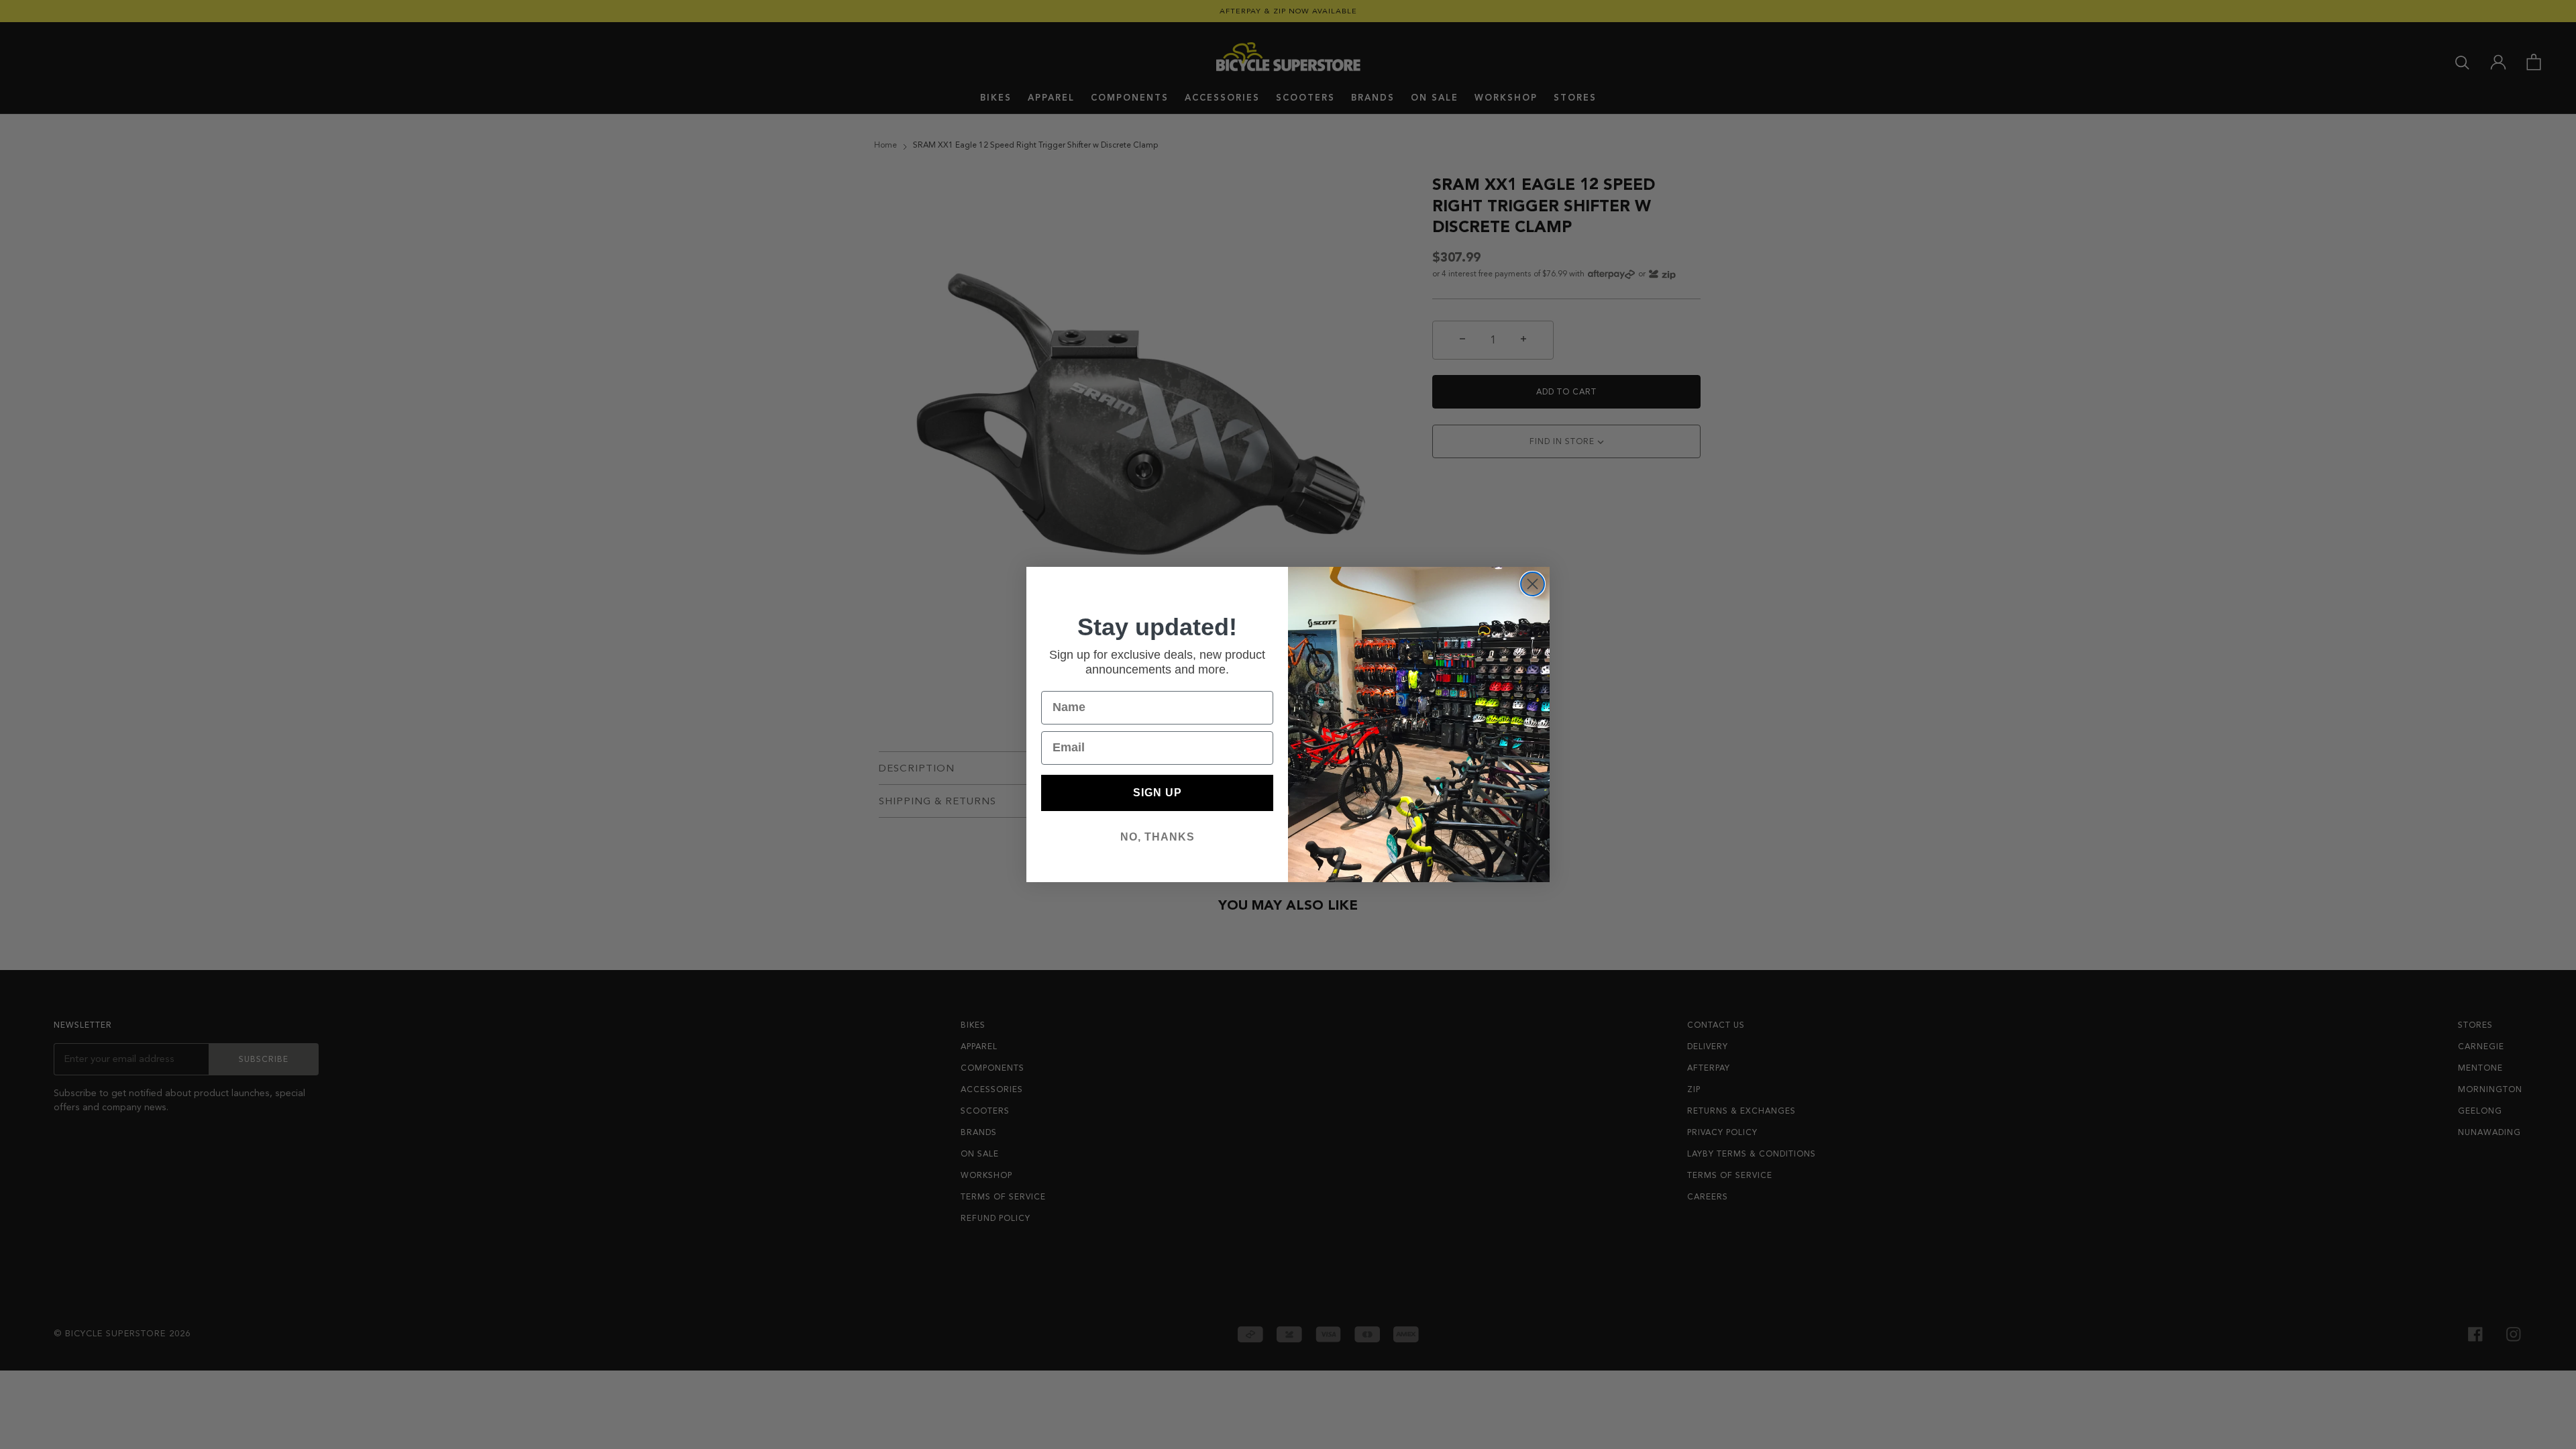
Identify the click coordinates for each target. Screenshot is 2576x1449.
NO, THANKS (1158, 837)
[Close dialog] (1533, 584)
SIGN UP (1158, 793)
